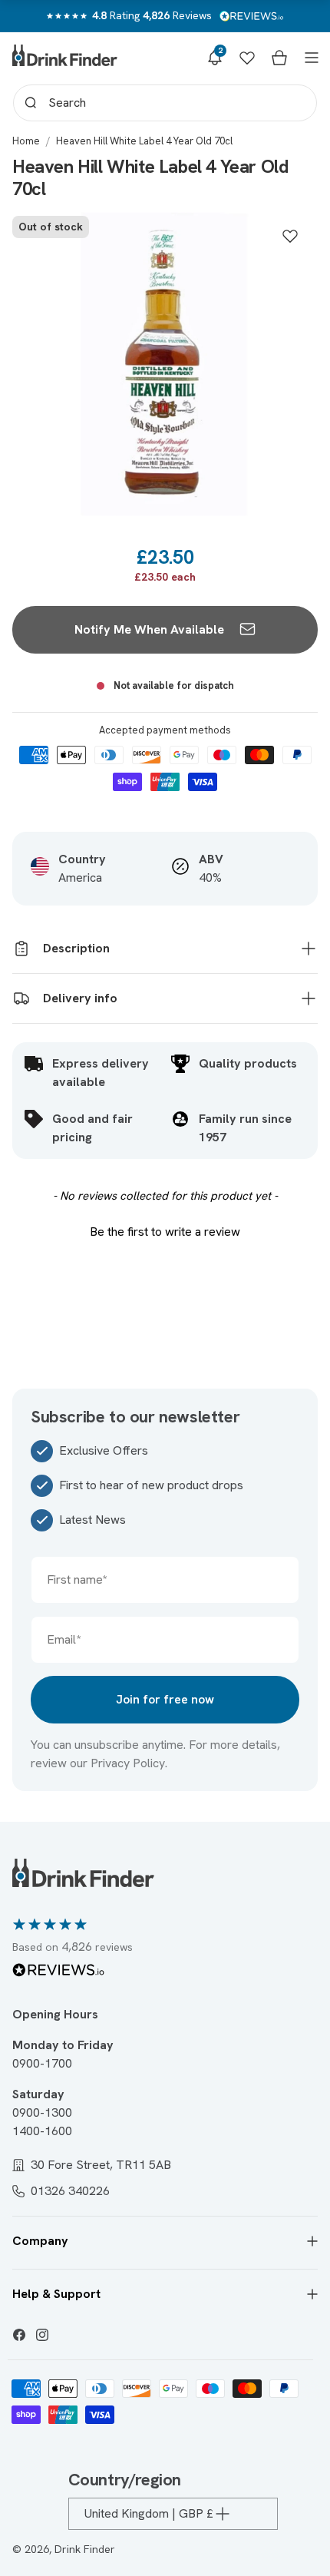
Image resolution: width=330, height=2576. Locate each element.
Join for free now (165, 1699)
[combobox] (165, 103)
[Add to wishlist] (290, 236)
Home (26, 141)
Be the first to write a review (165, 1232)
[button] (215, 58)
